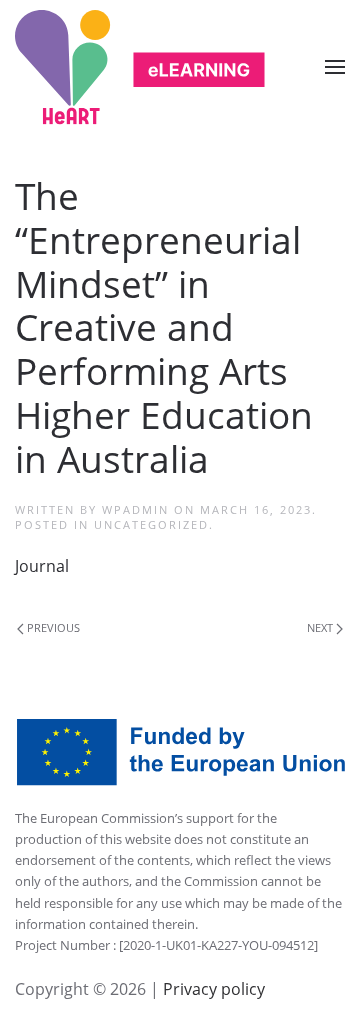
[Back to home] (140, 67)
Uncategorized (151, 524)
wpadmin (135, 509)
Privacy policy (212, 989)
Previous (52, 627)
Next (321, 627)
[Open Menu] (335, 67)
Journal (42, 566)
